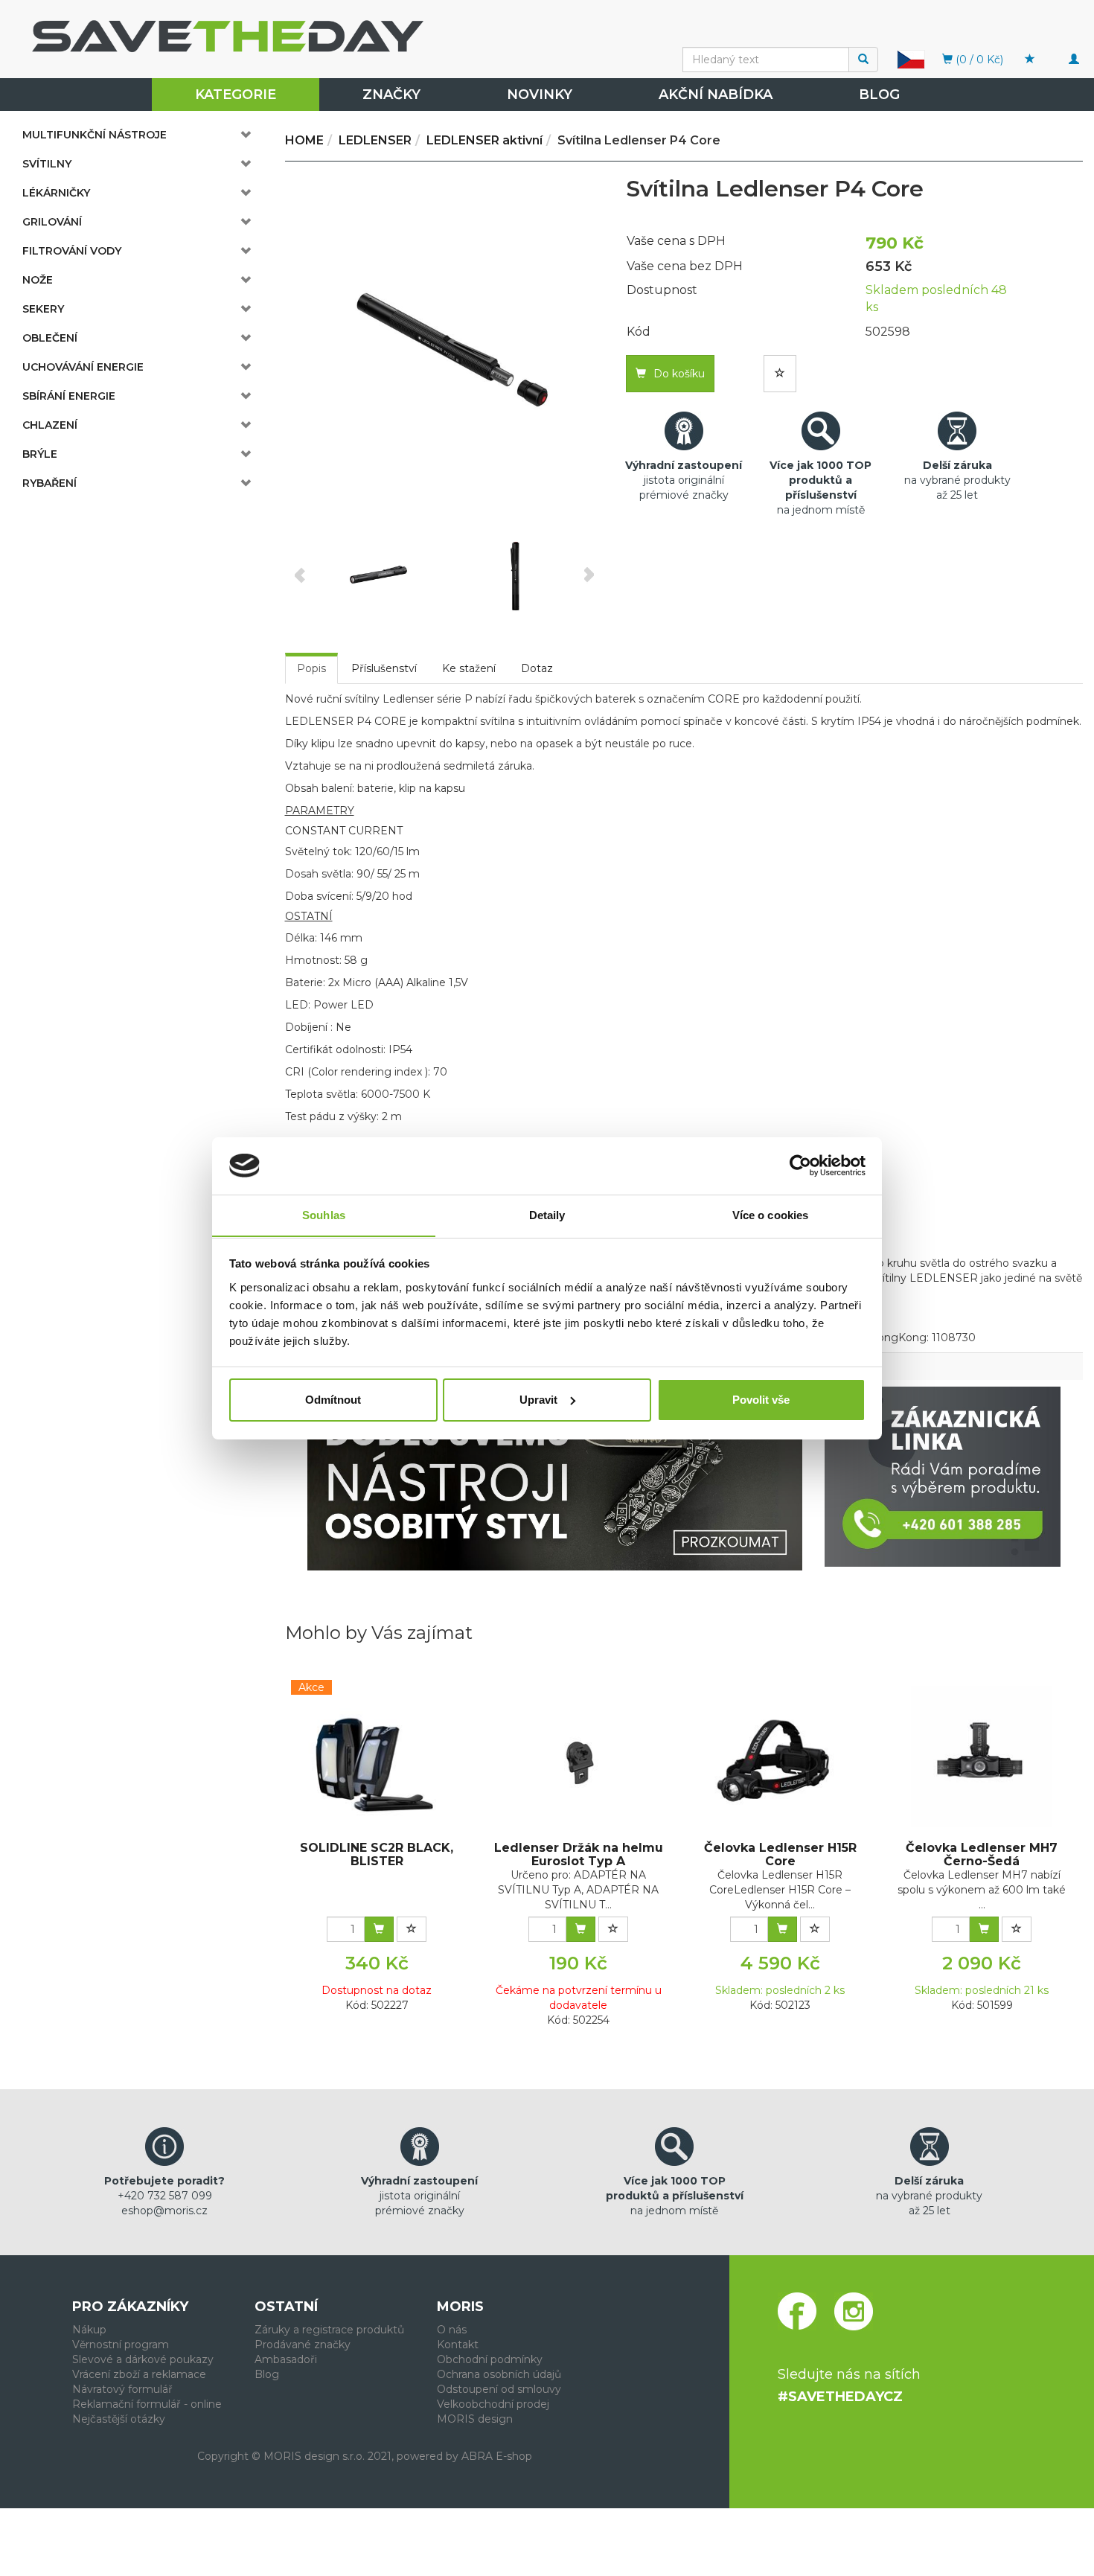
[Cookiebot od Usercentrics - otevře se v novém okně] (800, 1166)
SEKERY (43, 309)
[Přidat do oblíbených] (780, 374)
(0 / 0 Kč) (978, 60)
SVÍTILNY (47, 164)
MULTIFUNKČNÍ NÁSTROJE (95, 135)
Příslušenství (384, 668)
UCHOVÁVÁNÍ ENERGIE (83, 367)
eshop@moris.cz (164, 2211)
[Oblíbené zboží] (1030, 60)
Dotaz (537, 668)
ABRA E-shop (497, 2456)
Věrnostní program (121, 2345)
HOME (304, 140)
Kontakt (458, 2345)
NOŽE (38, 280)
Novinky (540, 95)
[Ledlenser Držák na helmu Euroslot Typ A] (578, 1757)
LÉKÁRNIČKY (56, 193)
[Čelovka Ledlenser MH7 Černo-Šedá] (982, 1757)
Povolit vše (761, 1400)
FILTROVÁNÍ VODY (72, 251)
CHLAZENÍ (50, 425)
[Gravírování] (555, 1479)
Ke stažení (469, 668)
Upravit (538, 1400)
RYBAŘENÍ (49, 483)
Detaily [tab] (547, 1214)
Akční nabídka (716, 95)
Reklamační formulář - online (147, 2404)
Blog (879, 95)
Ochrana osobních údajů (499, 2374)
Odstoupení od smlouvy (499, 2389)
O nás (452, 2330)
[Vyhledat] (863, 60)
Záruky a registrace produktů (329, 2330)
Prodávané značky (303, 2345)
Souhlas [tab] (324, 1214)
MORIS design (475, 2419)
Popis (311, 668)
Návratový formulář (122, 2389)
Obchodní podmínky (490, 2359)
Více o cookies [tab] (770, 1214)
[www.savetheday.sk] (911, 59)
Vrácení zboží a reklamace (139, 2374)
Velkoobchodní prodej (493, 2404)
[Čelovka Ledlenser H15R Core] (780, 1757)
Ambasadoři (286, 2359)
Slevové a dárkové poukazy (143, 2359)
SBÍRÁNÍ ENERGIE (69, 396)
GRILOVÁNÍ (52, 222)
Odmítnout (333, 1400)
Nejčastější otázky (119, 2419)
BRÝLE (40, 454)
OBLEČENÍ (50, 338)
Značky (391, 95)
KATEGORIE (236, 95)
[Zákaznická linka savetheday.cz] (943, 1477)
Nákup (89, 2330)
